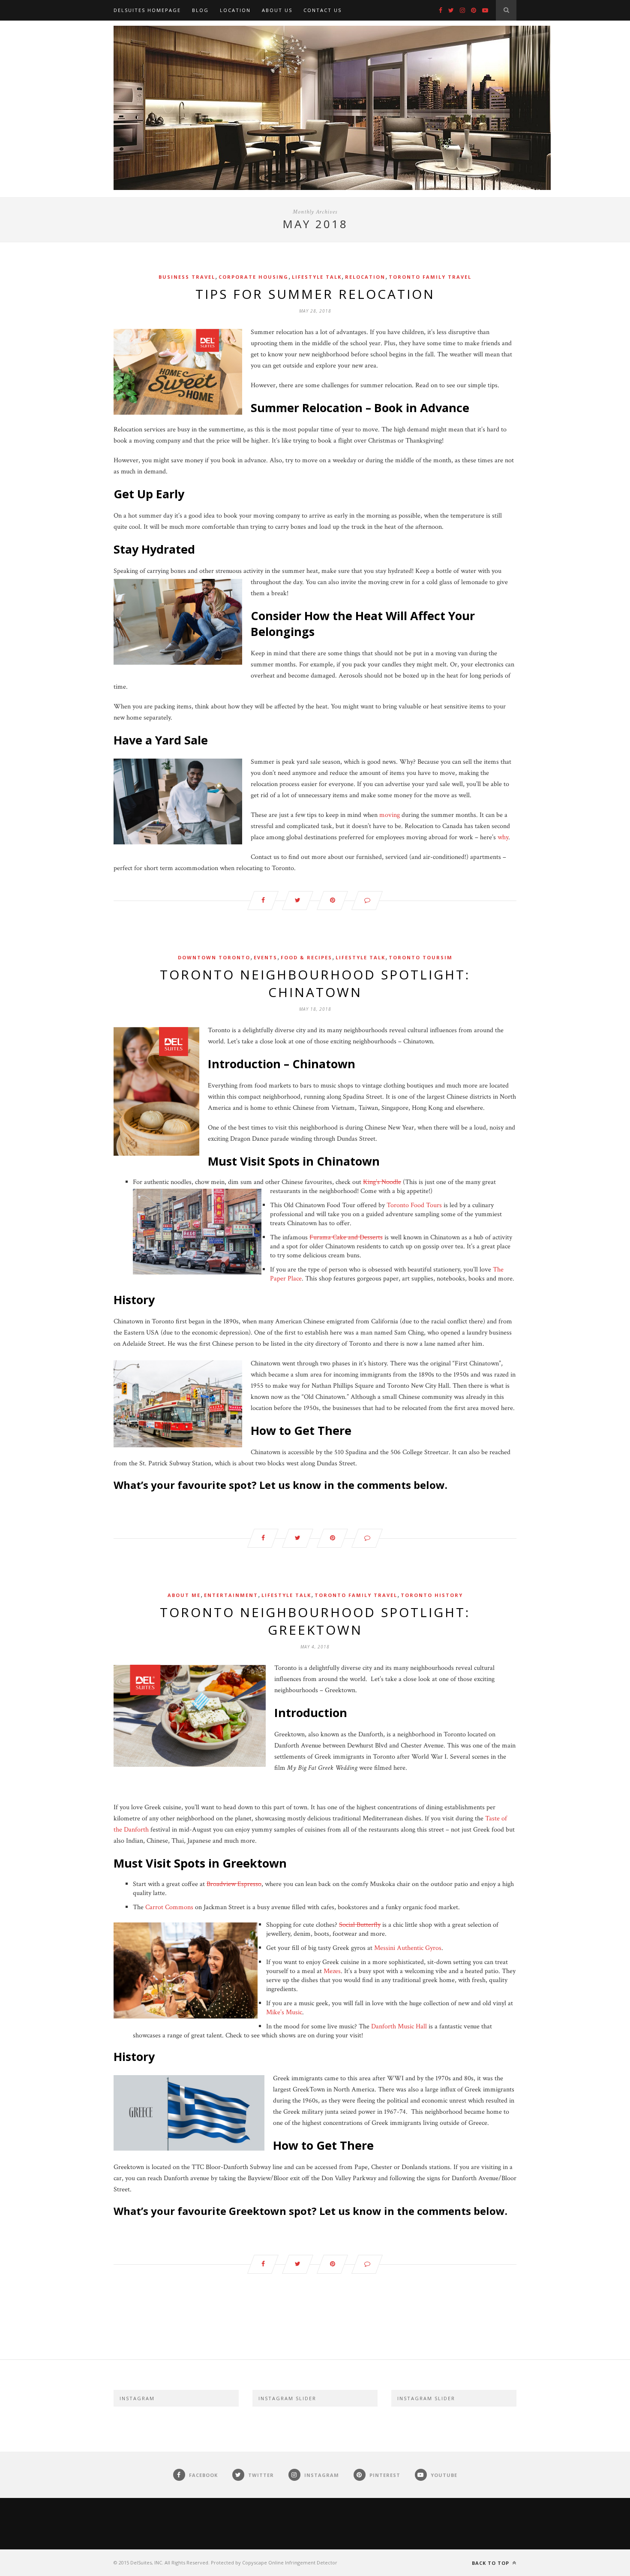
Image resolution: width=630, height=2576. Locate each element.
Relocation (365, 277)
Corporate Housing (253, 277)
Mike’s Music (284, 2012)
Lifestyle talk (317, 277)
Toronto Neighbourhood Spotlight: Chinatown (315, 983)
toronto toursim (421, 957)
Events (265, 957)
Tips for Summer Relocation (315, 294)
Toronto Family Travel (430, 277)
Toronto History (432, 1595)
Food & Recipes (306, 957)
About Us (277, 10)
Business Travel (187, 277)
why (503, 837)
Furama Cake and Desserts (346, 1237)
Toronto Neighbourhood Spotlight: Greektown (315, 1621)
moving (390, 815)
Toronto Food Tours (414, 1205)
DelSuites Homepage (147, 10)
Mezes (332, 1971)
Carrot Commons (169, 1907)
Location (235, 10)
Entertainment (231, 1595)
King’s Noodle (382, 1182)
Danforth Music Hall (399, 2026)
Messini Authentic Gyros (408, 1948)
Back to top (491, 2563)
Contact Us (322, 10)
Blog (200, 10)
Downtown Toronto (214, 957)
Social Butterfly (360, 1925)
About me (184, 1595)
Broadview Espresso (234, 1884)
